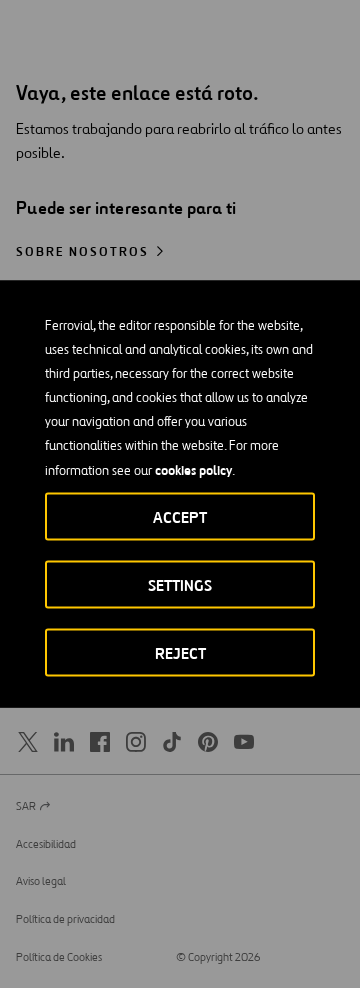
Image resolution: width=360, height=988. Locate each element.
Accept (180, 517)
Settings (180, 585)
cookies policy (193, 470)
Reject (180, 653)
